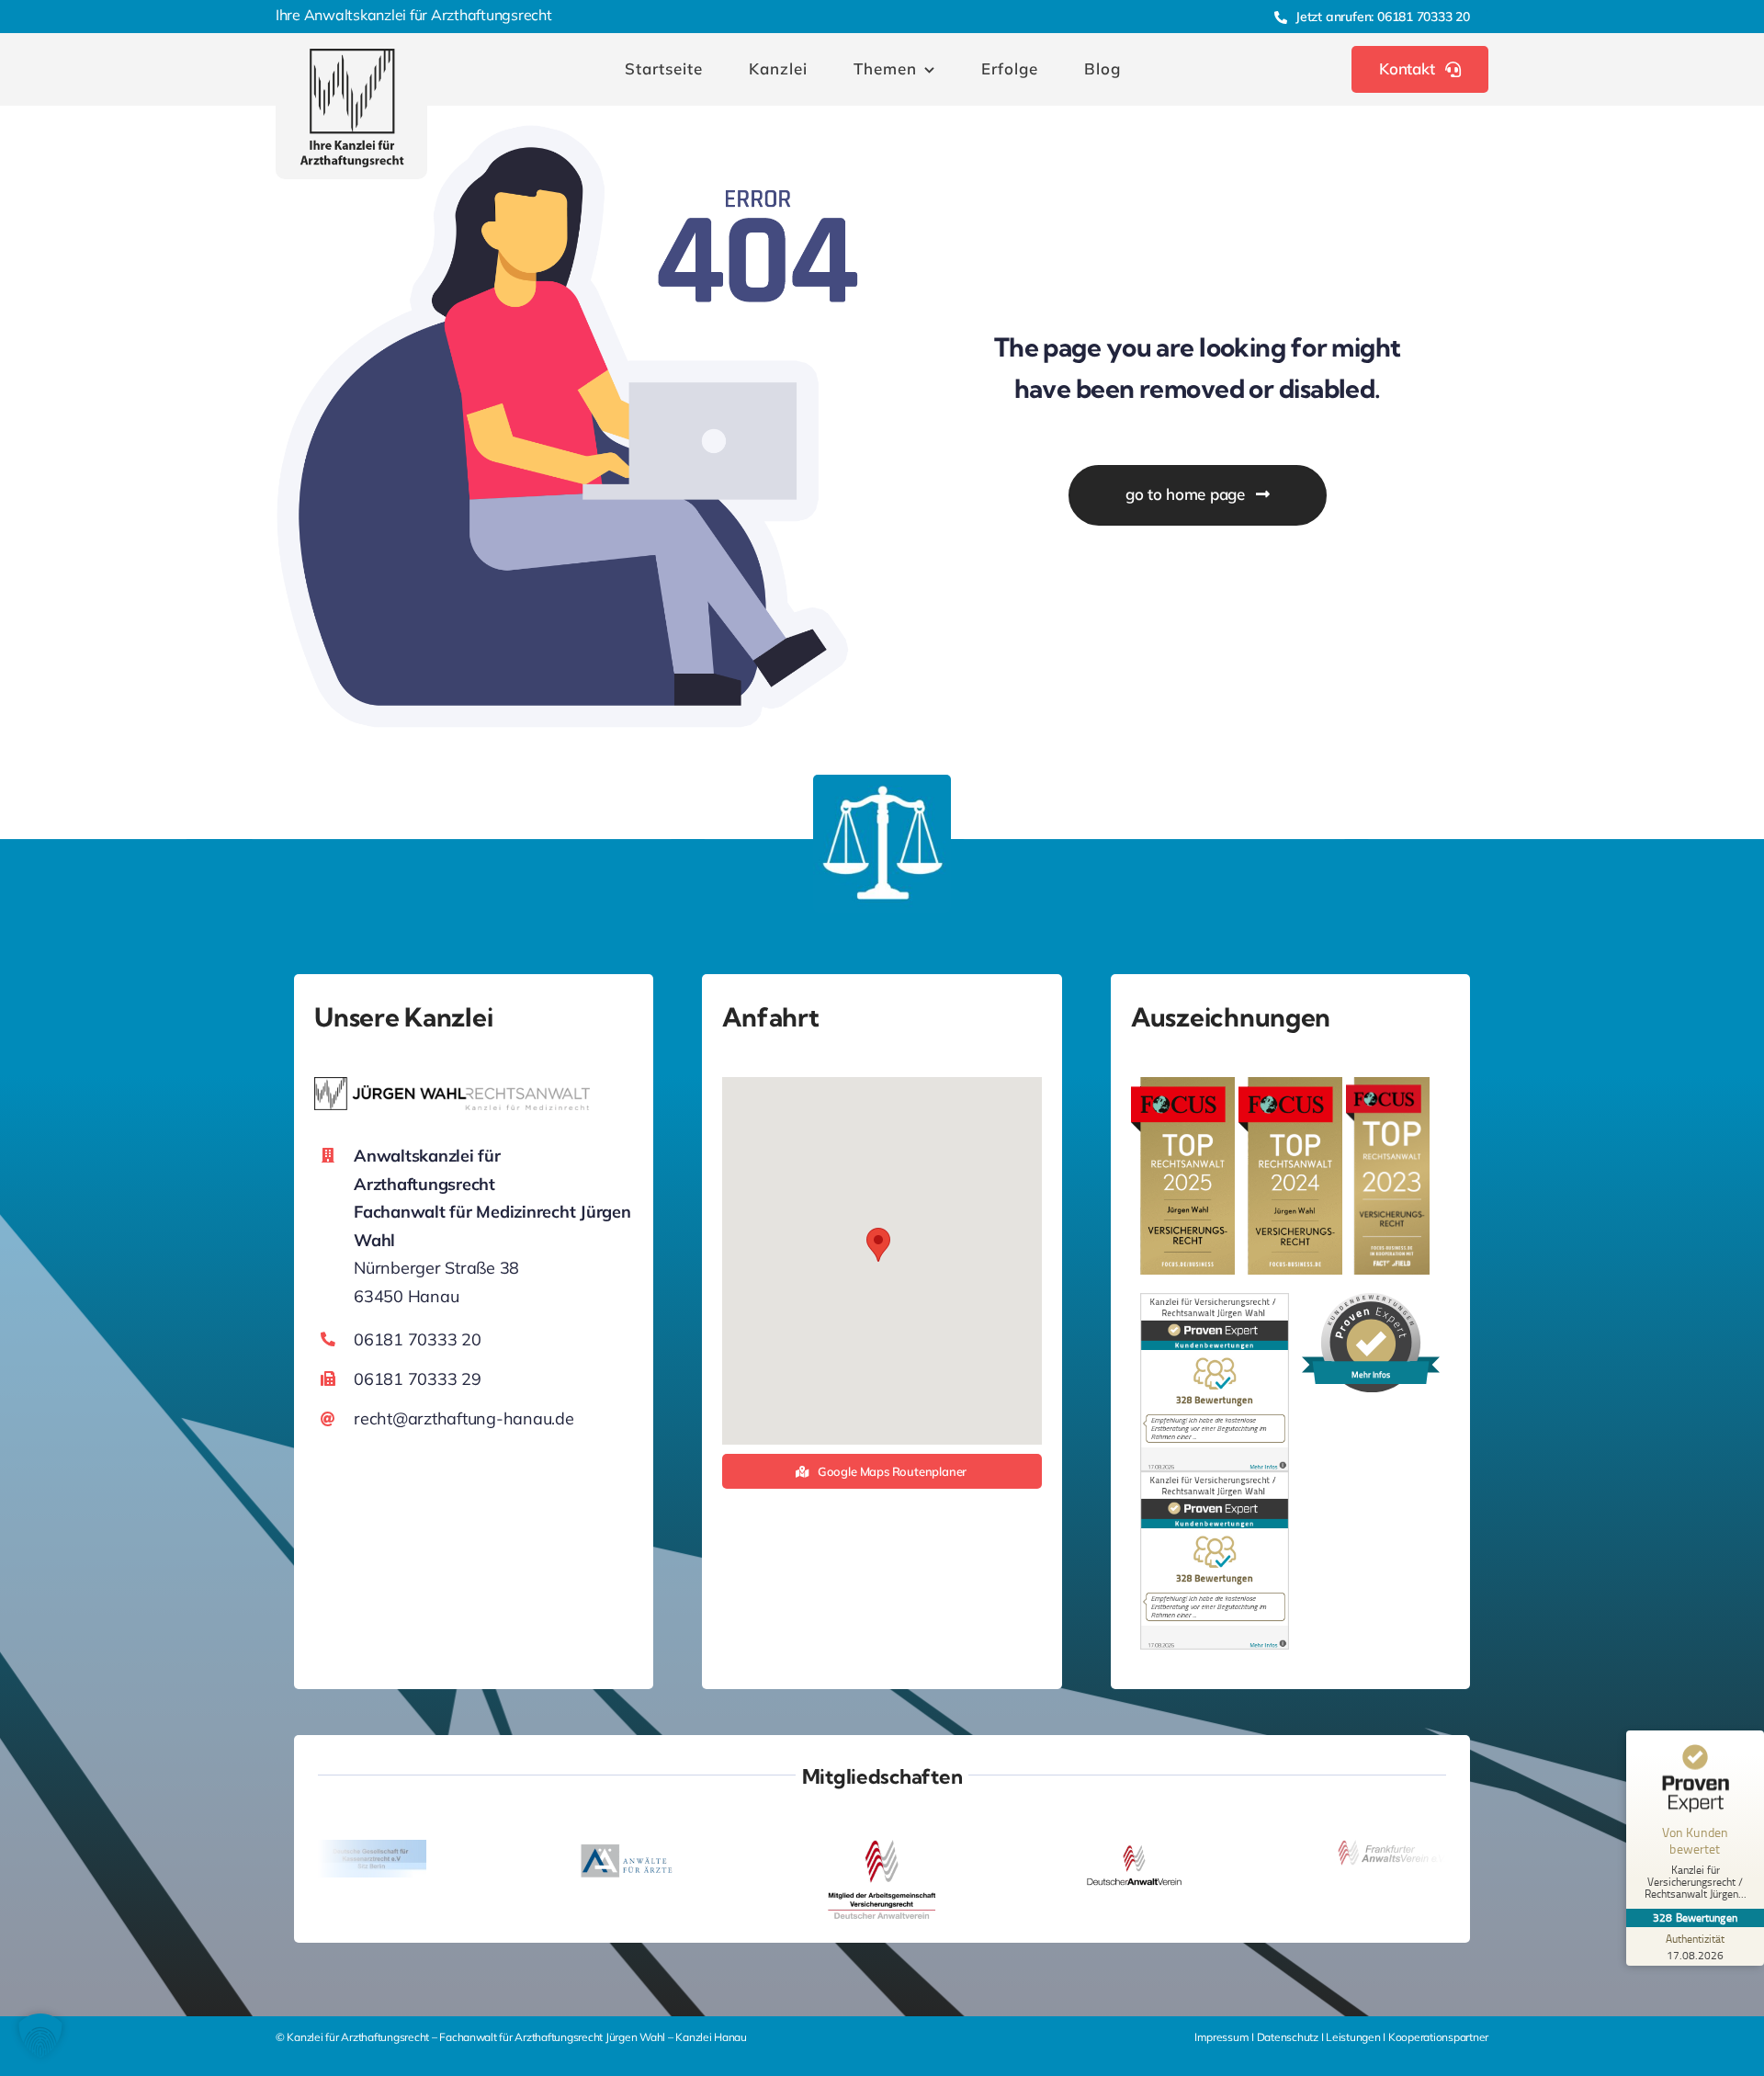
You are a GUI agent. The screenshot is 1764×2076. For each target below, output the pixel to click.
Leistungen (1353, 2037)
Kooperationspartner (1438, 2037)
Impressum (1223, 2037)
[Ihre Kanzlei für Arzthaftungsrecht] (352, 57)
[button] (878, 1245)
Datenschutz (1289, 2037)
